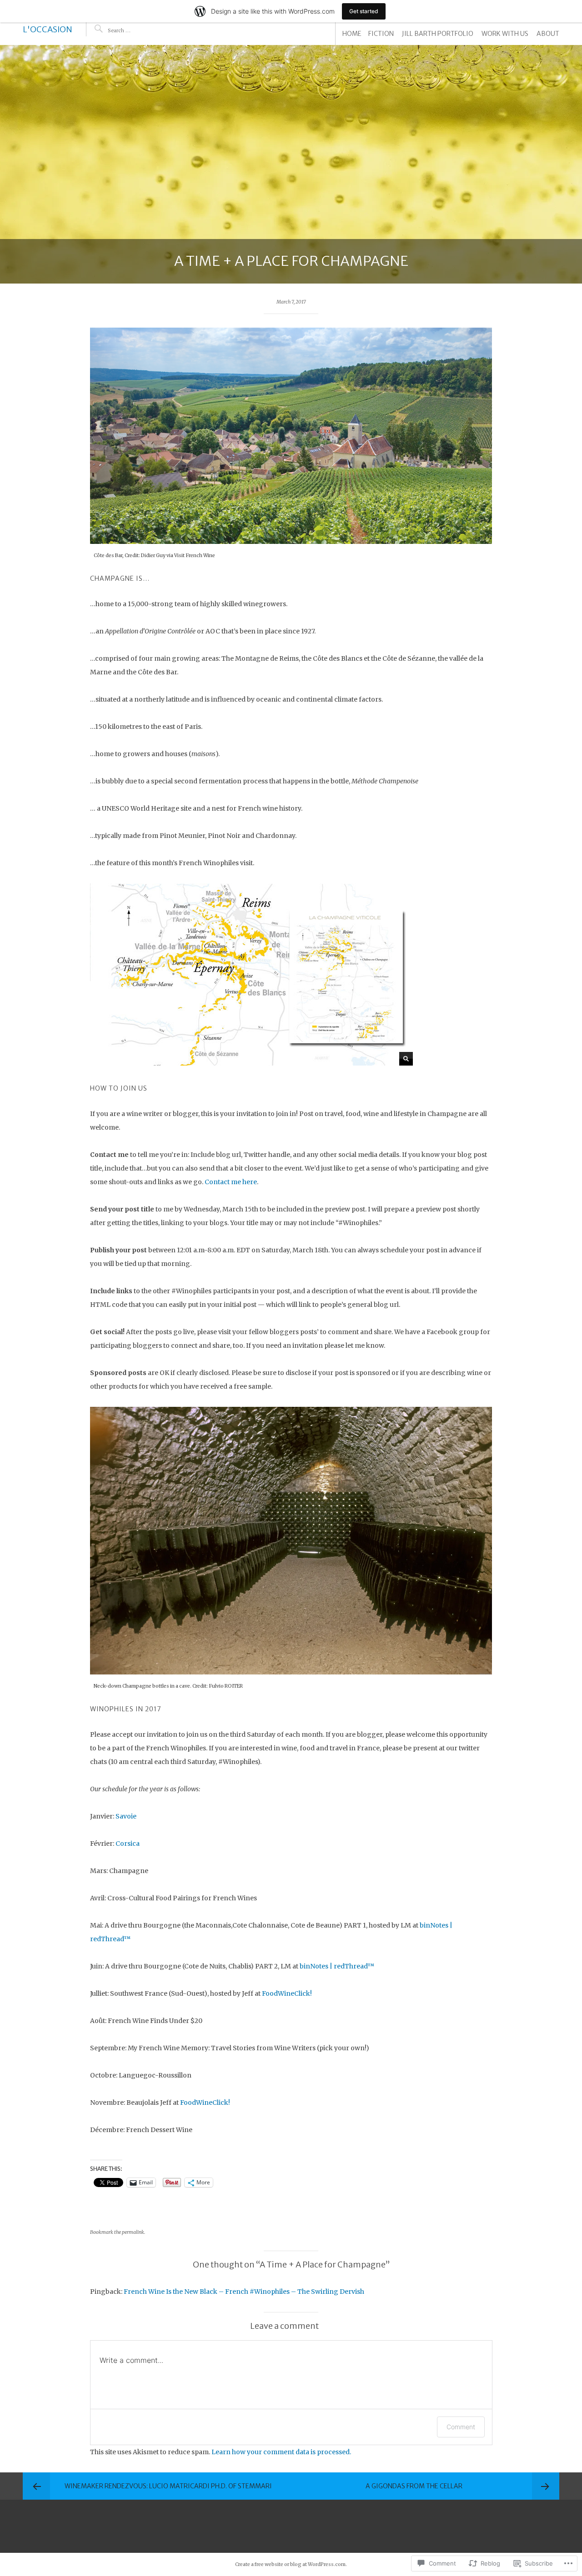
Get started (364, 11)
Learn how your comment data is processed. (281, 2452)
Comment (461, 2427)
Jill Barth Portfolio (438, 34)
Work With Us (505, 34)
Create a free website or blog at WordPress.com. (291, 2564)
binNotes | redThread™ (337, 1966)
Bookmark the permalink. (118, 2232)
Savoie (126, 1816)
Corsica (128, 1844)
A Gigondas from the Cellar (414, 2486)
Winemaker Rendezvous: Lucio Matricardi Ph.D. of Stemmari (168, 2486)
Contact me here (231, 1182)
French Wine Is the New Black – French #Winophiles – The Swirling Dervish (244, 2292)
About (548, 34)
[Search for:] (135, 30)
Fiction (381, 34)
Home (352, 34)
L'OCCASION (48, 29)
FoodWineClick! (287, 1993)
